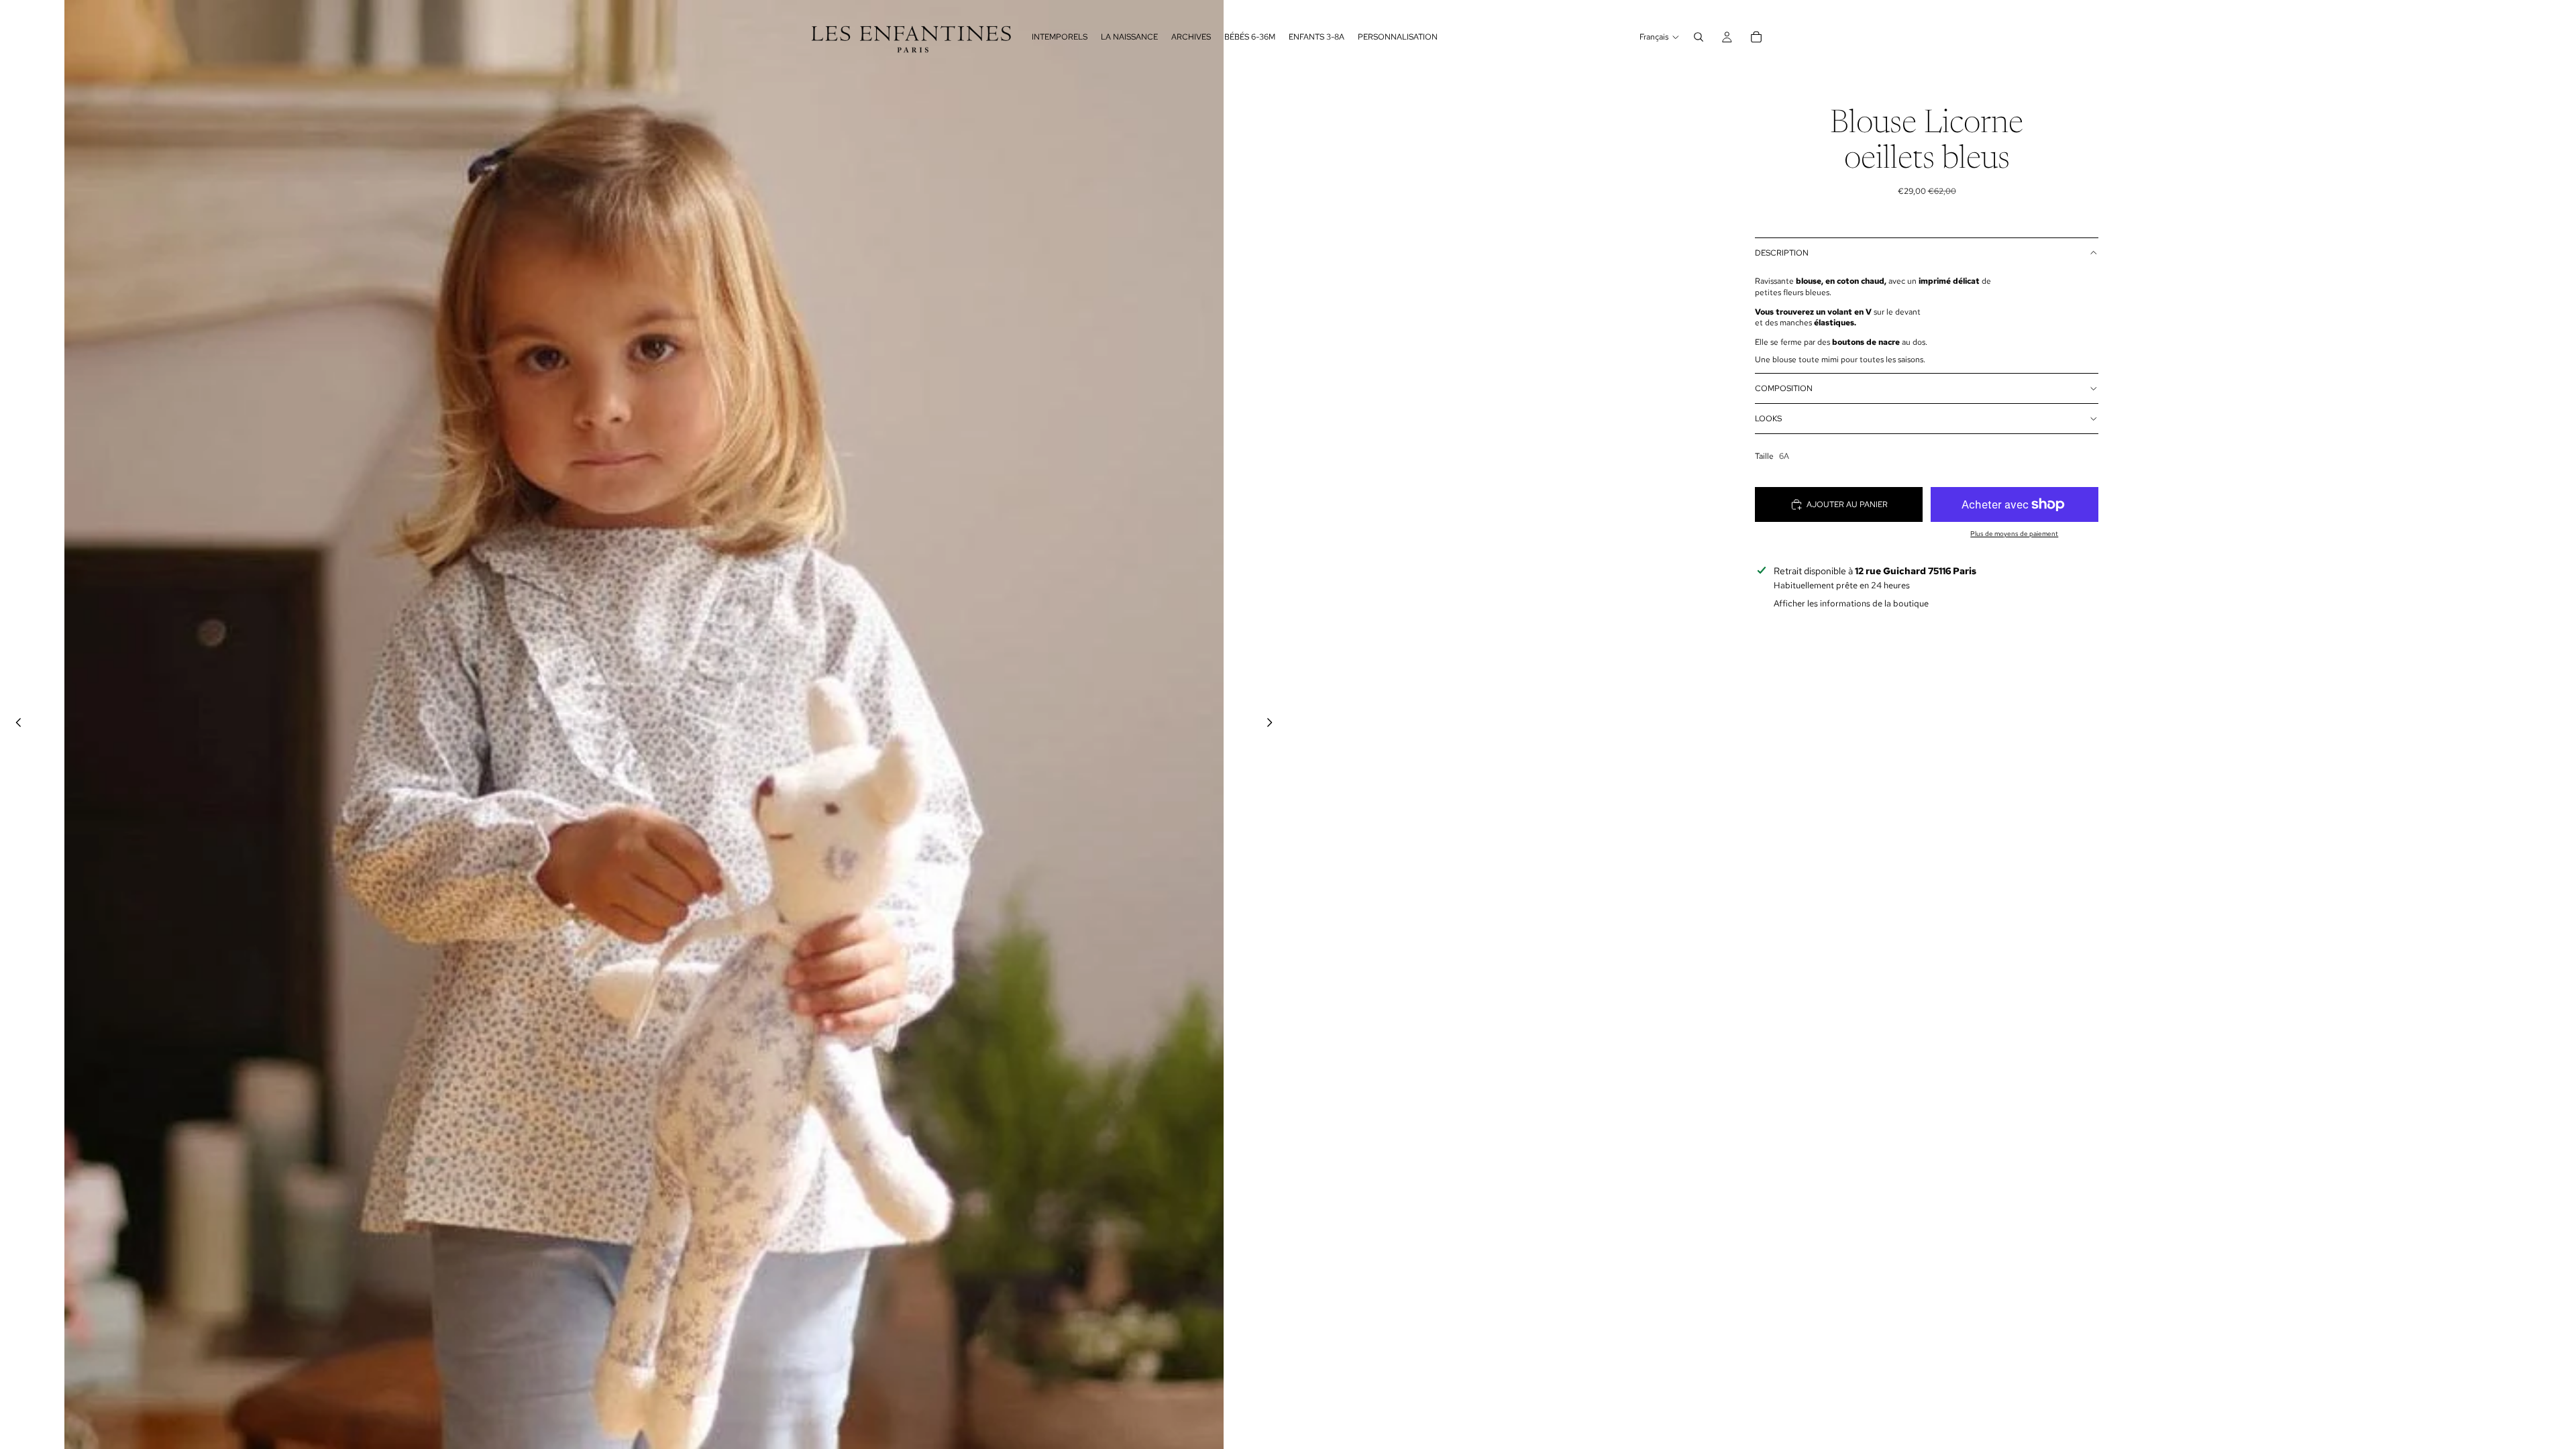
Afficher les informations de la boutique (1851, 603)
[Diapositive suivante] (1273, 724)
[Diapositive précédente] (15, 724)
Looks (1768, 419)
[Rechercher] (1699, 37)
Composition (1784, 388)
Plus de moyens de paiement (2014, 534)
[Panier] (1756, 37)
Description (1782, 253)
